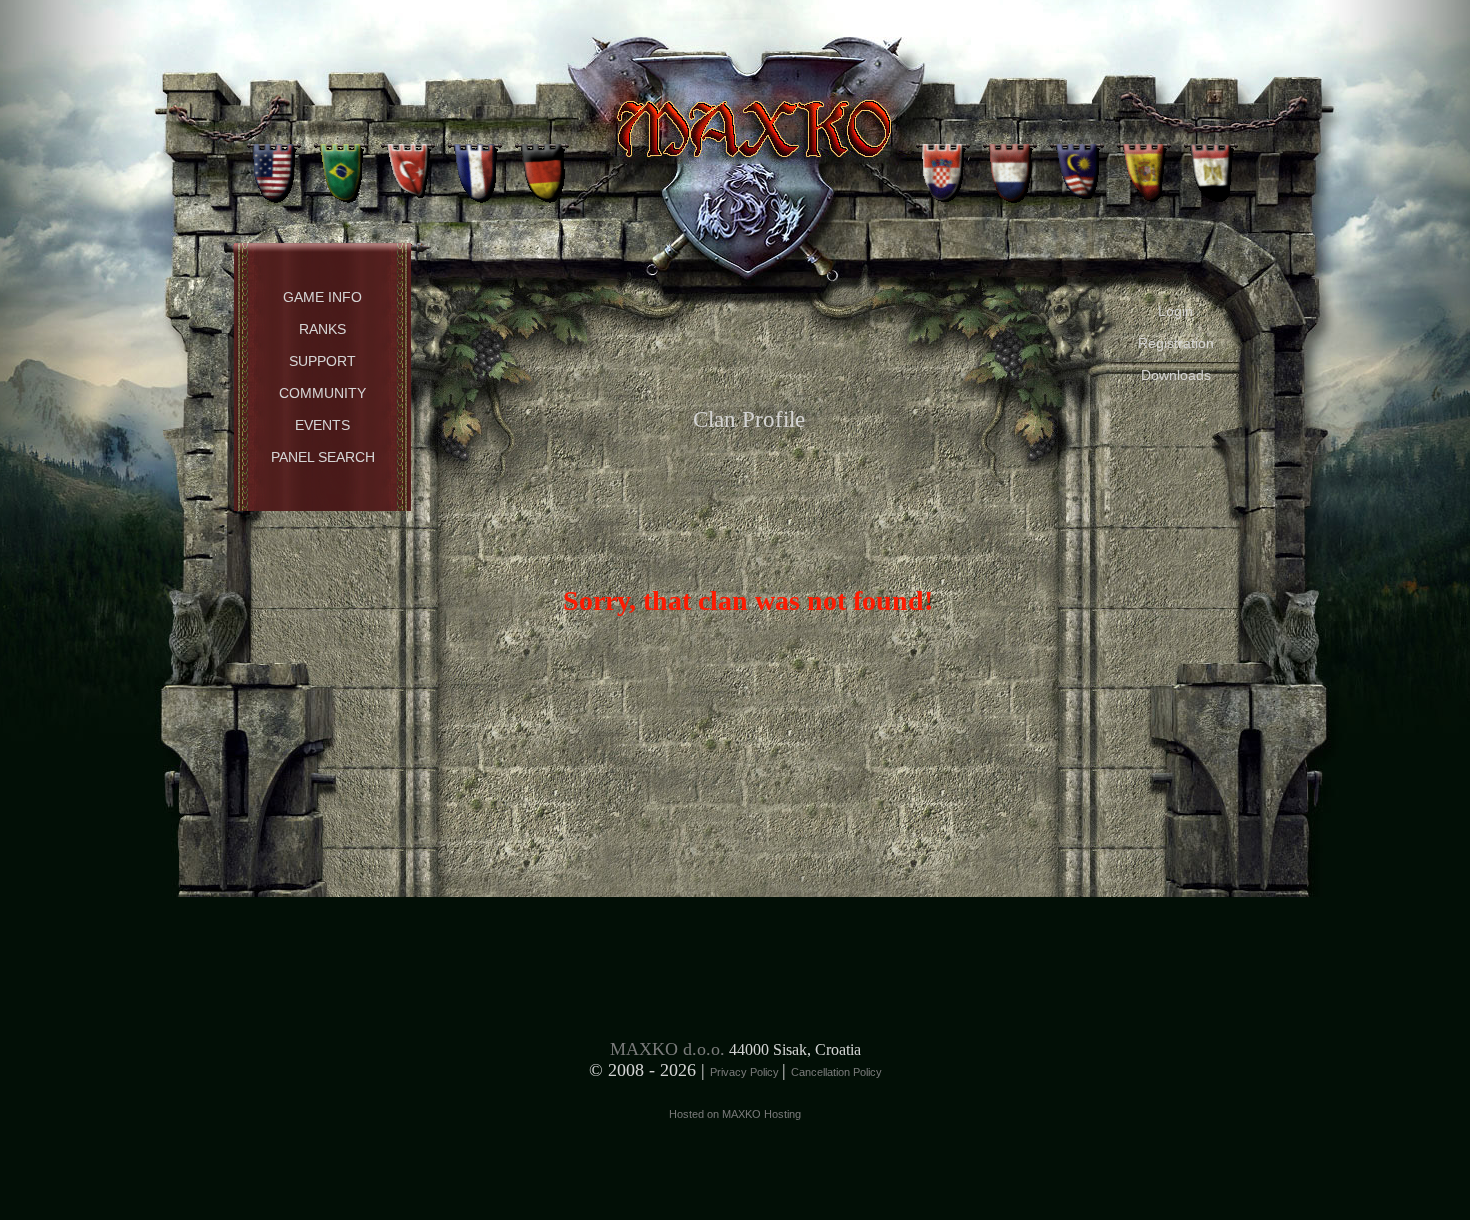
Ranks (322, 329)
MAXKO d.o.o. (667, 1049)
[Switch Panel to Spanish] (1144, 165)
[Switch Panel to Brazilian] (341, 165)
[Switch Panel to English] (274, 165)
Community (322, 393)
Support (322, 361)
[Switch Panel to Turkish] (408, 165)
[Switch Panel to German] (542, 165)
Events (322, 425)
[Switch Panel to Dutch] (1010, 165)
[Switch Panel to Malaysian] (1077, 165)
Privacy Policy (746, 1072)
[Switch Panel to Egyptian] (1211, 165)
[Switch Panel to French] (475, 165)
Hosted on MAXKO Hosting (735, 1114)
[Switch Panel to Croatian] (943, 165)
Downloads (1176, 375)
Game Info (322, 297)
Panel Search (323, 457)
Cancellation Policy (836, 1072)
